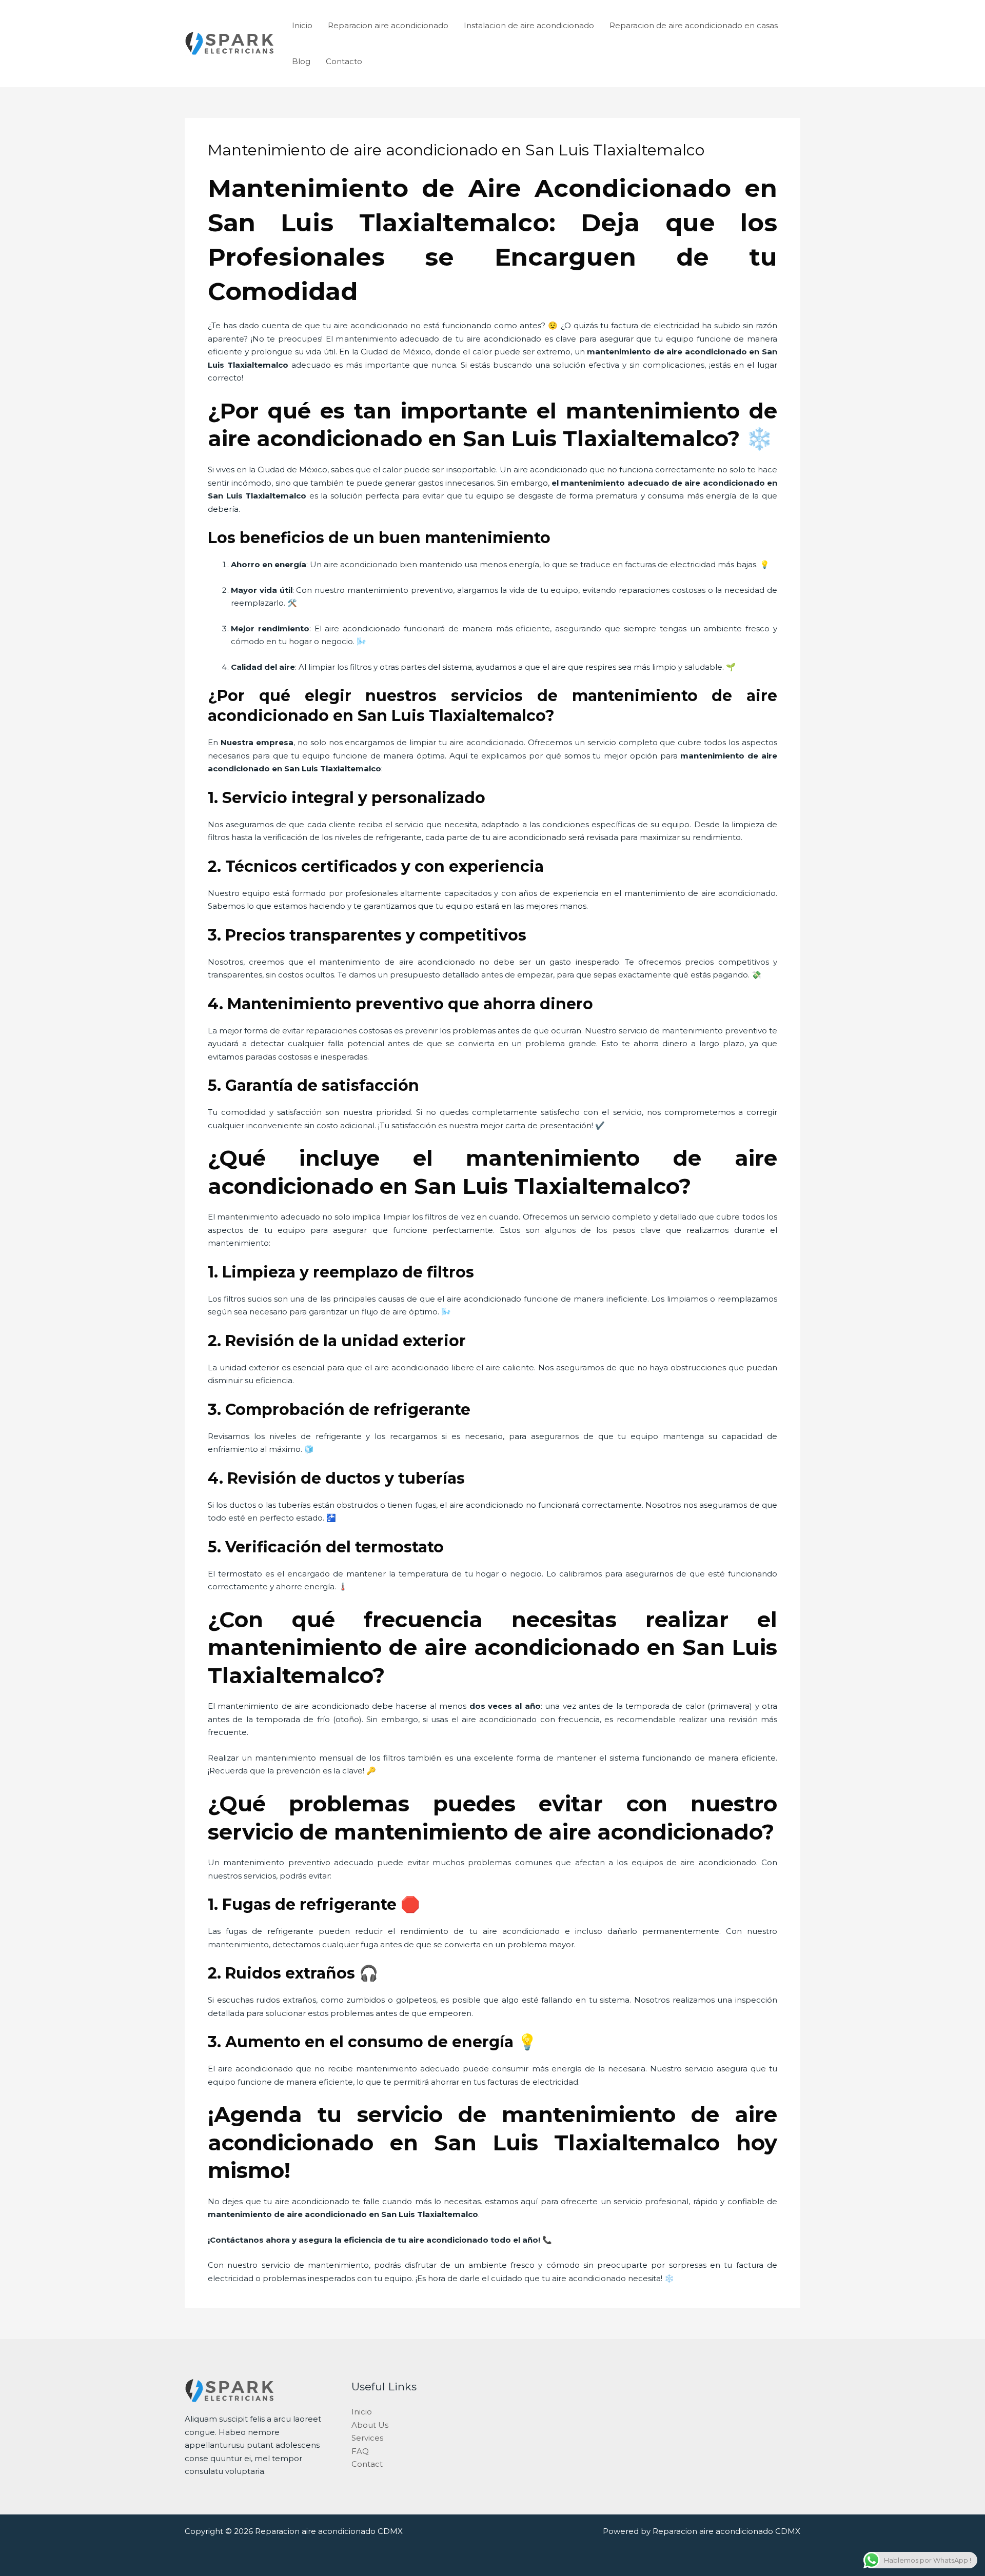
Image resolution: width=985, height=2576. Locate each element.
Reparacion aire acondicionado (388, 25)
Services (367, 2438)
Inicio (302, 25)
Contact (367, 2464)
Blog (301, 61)
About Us (370, 2425)
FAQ (360, 2451)
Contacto (344, 61)
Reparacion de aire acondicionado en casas (694, 25)
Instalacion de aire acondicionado (529, 25)
